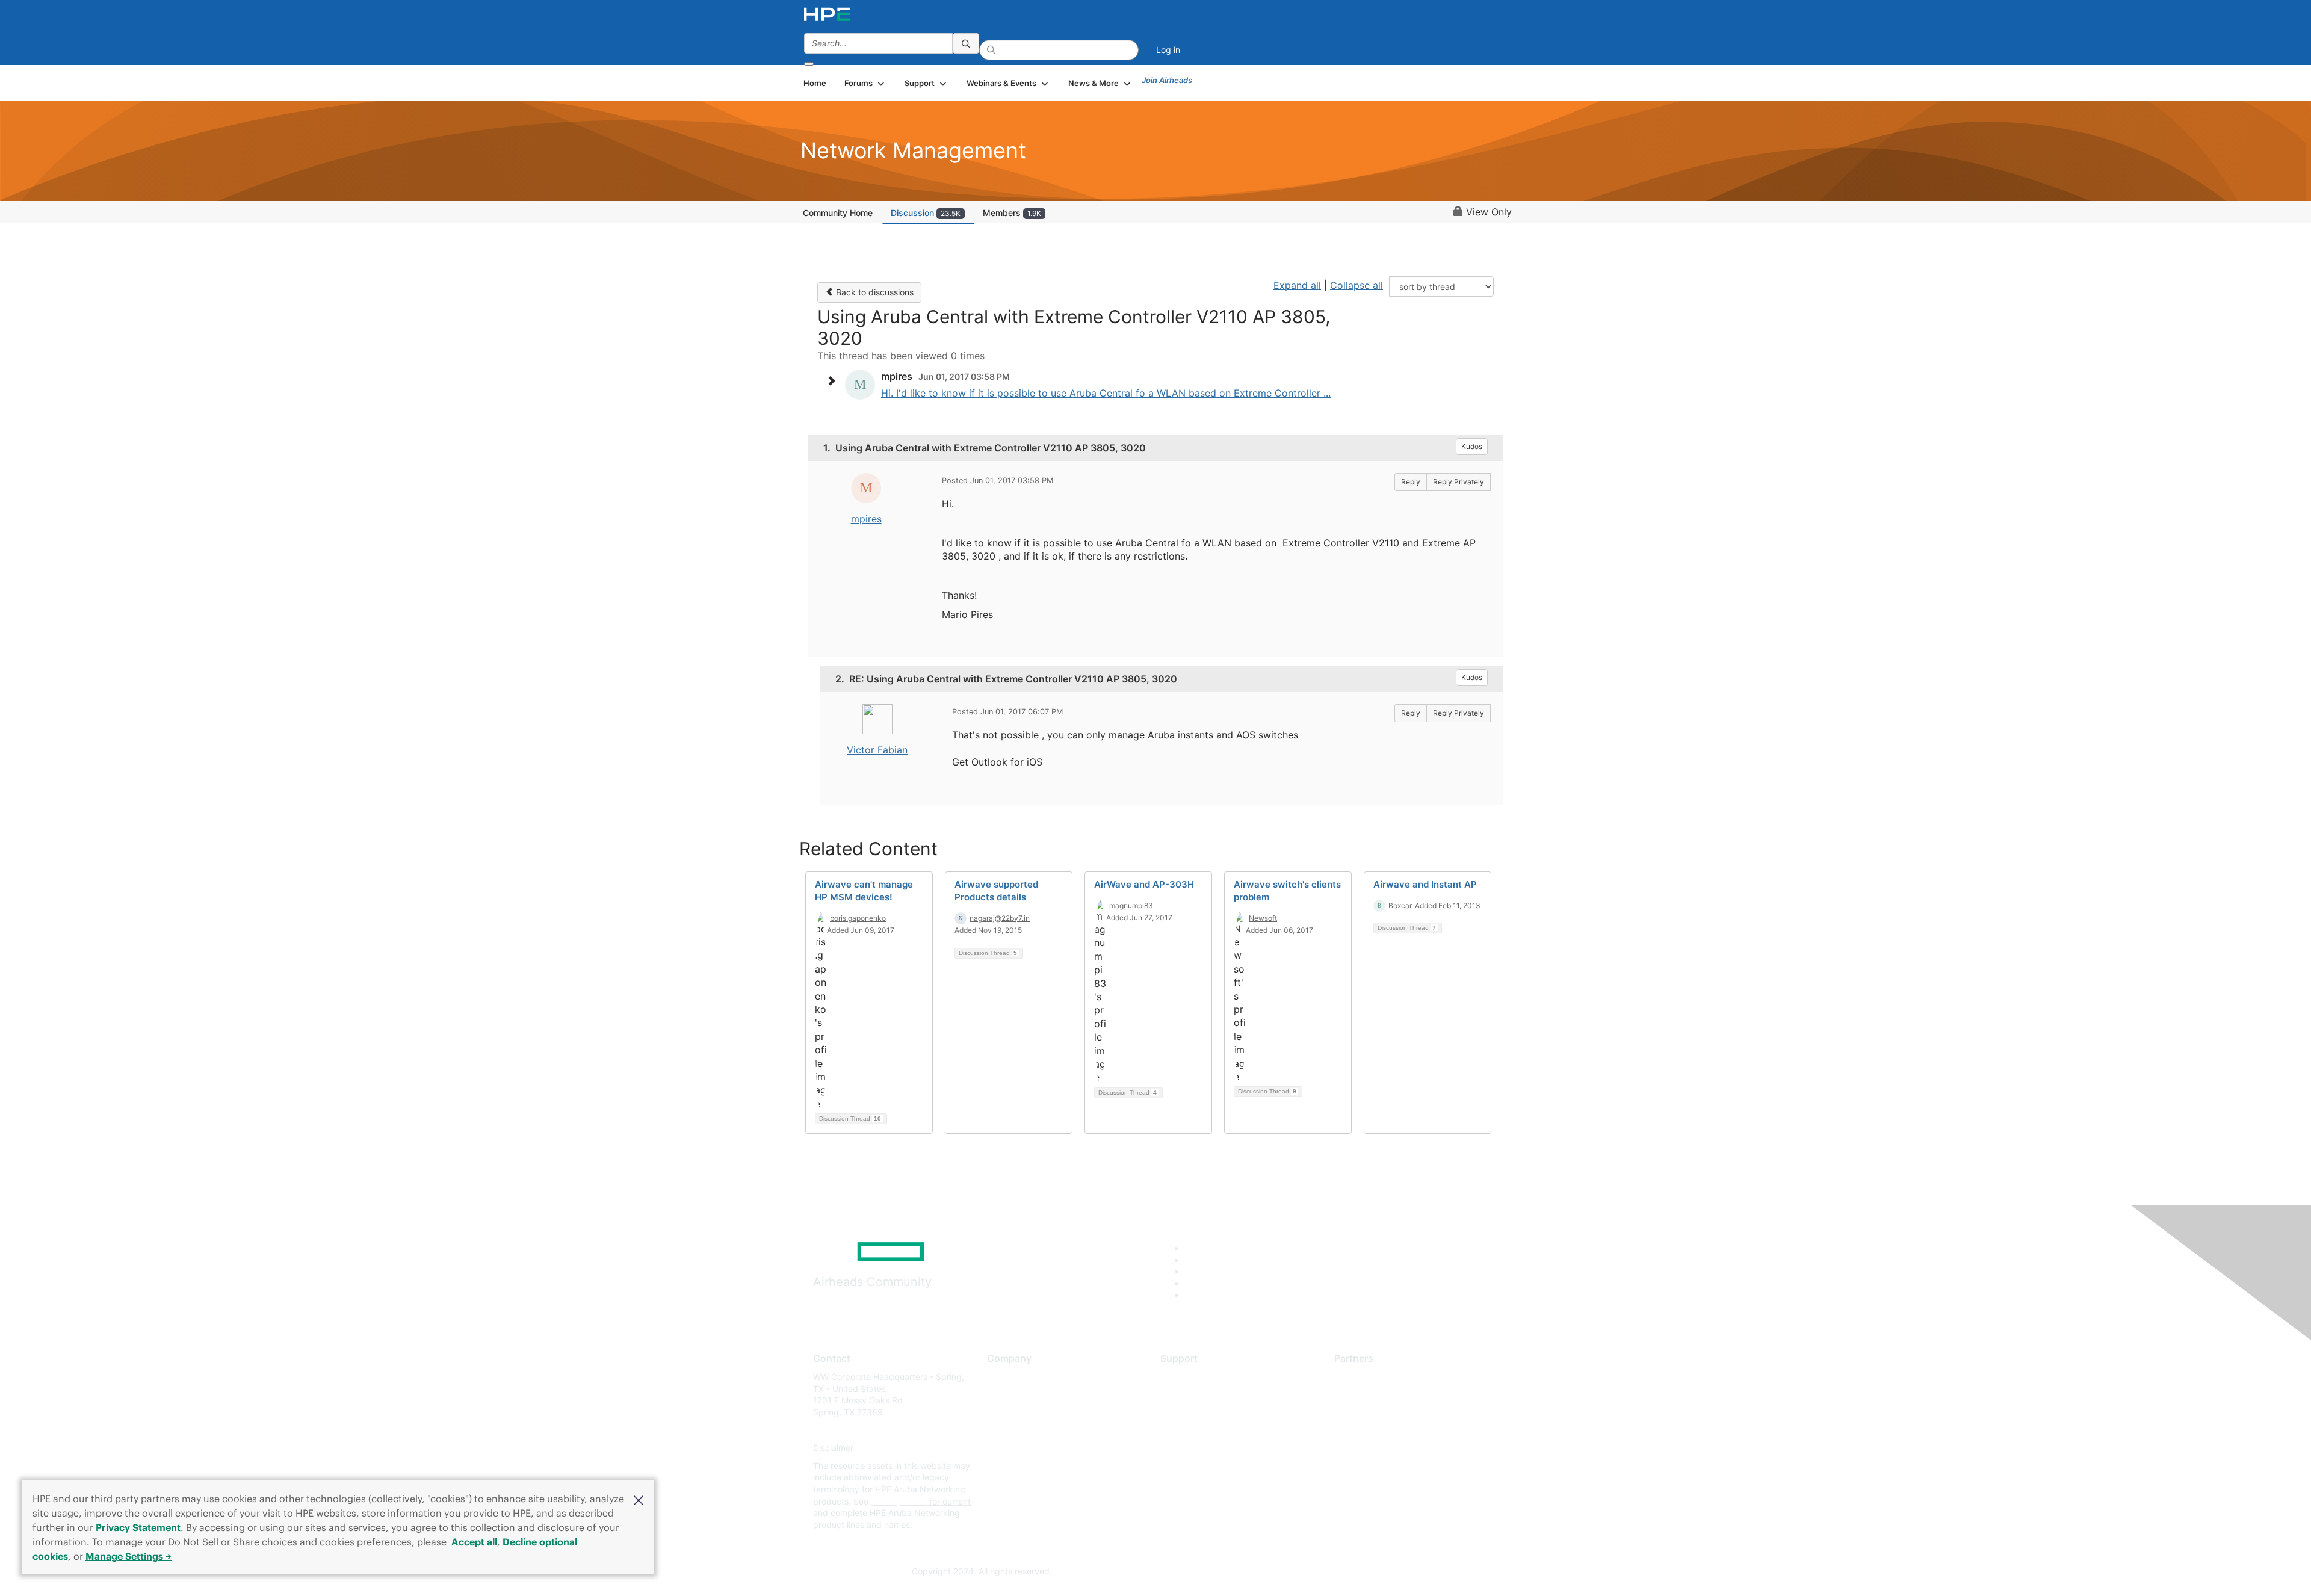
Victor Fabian (877, 750)
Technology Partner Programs (1393, 1430)
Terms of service (1019, 1466)
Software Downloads (1201, 1430)
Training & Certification (1205, 1412)
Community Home (838, 213)
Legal (998, 1484)
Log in (1168, 50)
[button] (639, 1499)
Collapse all (1357, 285)
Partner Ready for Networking (1393, 1412)
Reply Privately (1459, 482)
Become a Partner (1369, 1395)
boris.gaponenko (858, 918)
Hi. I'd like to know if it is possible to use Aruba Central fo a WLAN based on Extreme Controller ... (1106, 393)
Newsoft (1263, 918)
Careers (1002, 1395)
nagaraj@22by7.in (1000, 918)
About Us (1005, 1377)
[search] (966, 43)
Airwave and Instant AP (1425, 884)
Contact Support (1193, 1395)
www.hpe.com (899, 1501)
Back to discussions (874, 292)
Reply (1411, 482)
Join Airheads (1167, 80)
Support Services (1194, 1377)
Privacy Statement (138, 1527)
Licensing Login (1191, 1448)
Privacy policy (1015, 1448)
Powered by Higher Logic (1329, 1572)
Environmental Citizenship (1038, 1430)
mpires (866, 519)
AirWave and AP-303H (1144, 884)
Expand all (1297, 285)
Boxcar (1400, 905)
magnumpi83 (1131, 905)
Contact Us (1009, 1412)
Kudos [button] (1472, 446)
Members (1012, 213)
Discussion (926, 213)
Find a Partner (1362, 1377)
